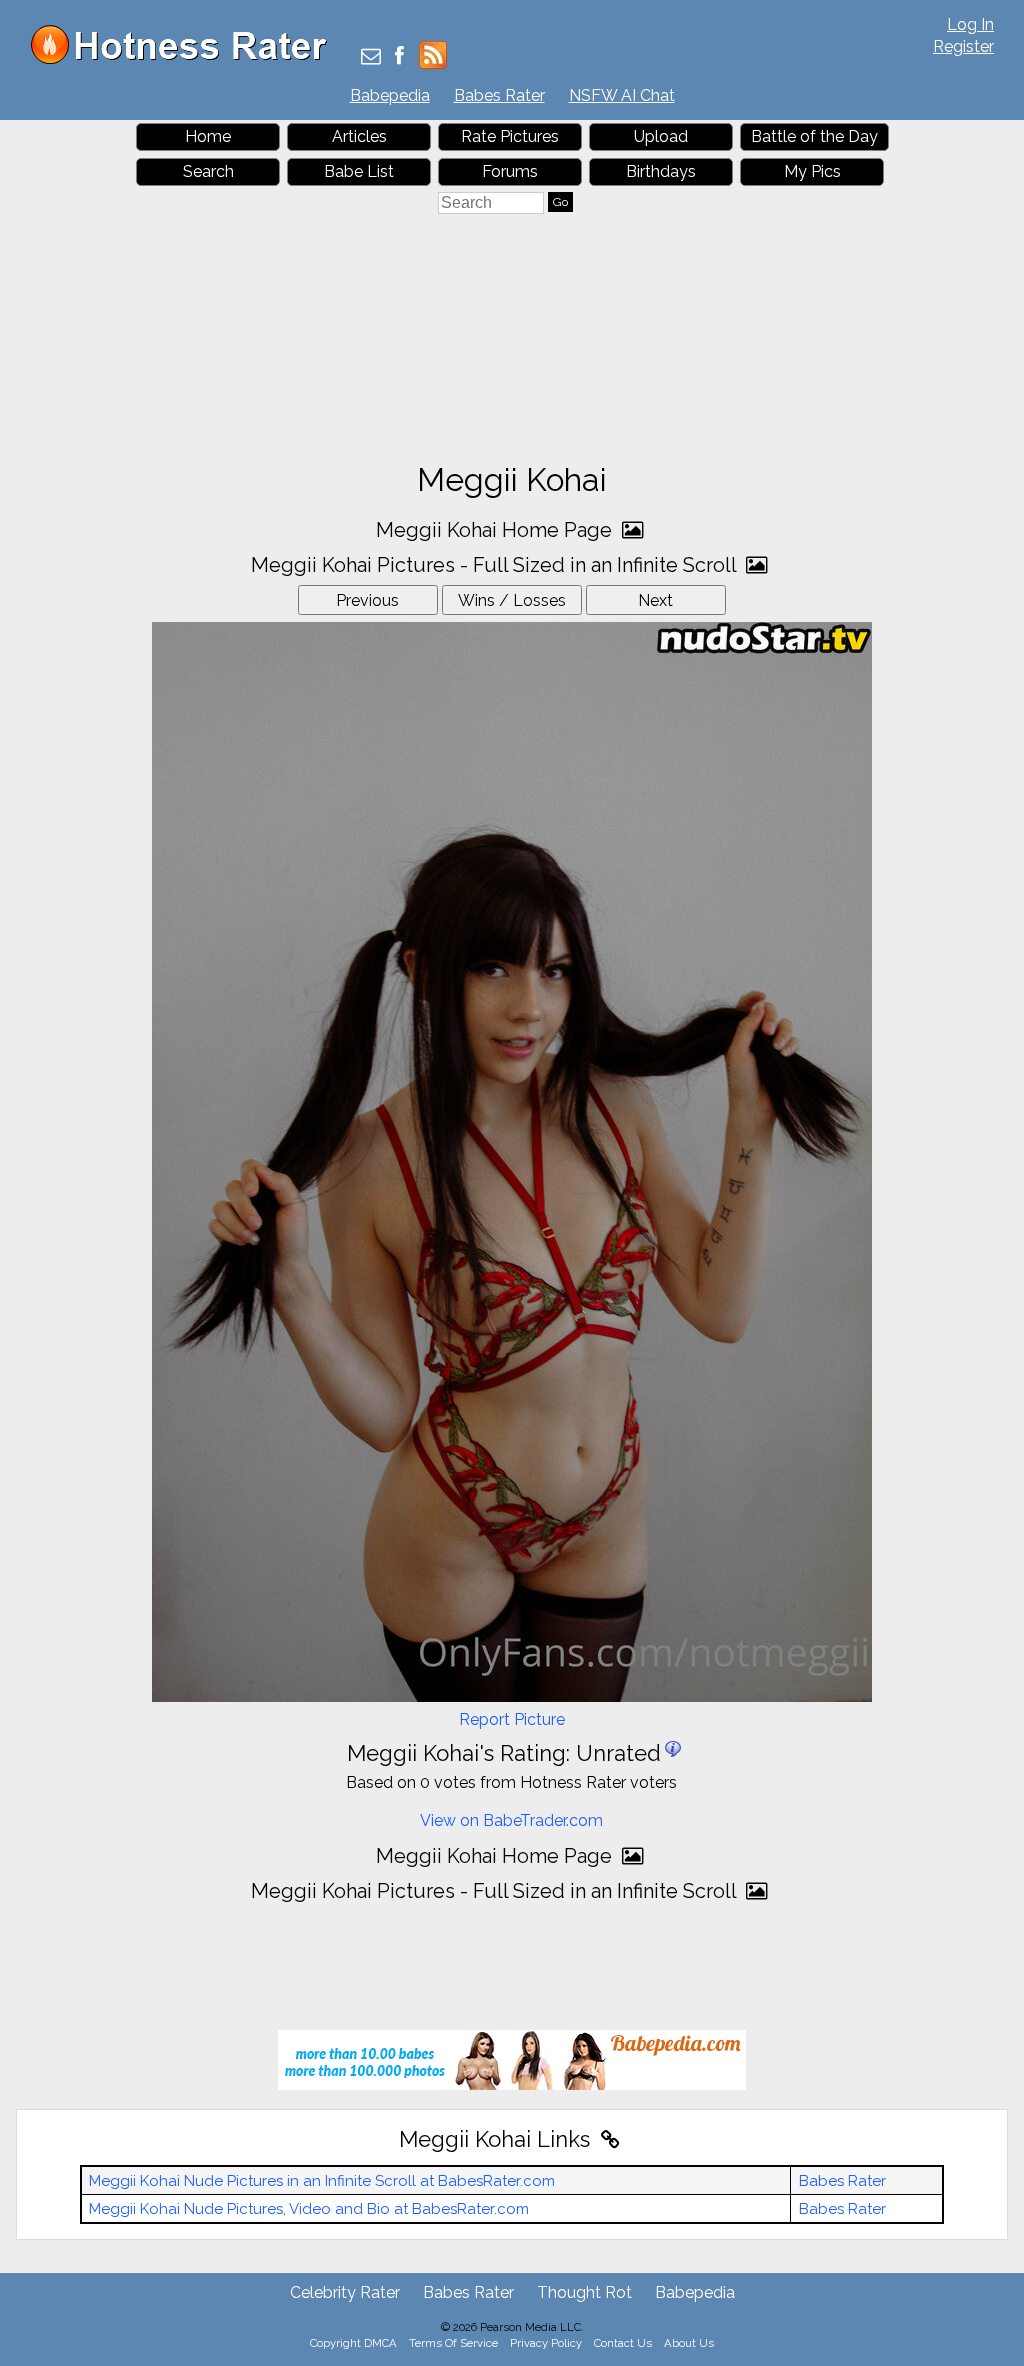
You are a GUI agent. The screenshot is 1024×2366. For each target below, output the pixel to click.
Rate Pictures (510, 136)
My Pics (812, 171)
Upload (661, 136)
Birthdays (661, 171)
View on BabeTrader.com (511, 1820)
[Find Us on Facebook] (399, 57)
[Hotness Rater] (186, 59)
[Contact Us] (371, 57)
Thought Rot (584, 2292)
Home (208, 136)
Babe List (359, 171)
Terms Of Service (453, 2343)
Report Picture (512, 1719)
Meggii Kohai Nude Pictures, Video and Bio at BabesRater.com (309, 2209)
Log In (970, 24)
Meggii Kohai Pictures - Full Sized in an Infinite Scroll (496, 565)
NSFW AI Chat (622, 95)
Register (963, 46)
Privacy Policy (546, 2343)
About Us (689, 2343)
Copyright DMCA (353, 2343)
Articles (359, 136)
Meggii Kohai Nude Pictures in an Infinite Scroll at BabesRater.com (322, 2181)
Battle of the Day (814, 136)
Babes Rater (499, 95)
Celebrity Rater (345, 2292)
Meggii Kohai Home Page (496, 530)
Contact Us (623, 2343)
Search (208, 171)
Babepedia (390, 95)
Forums (510, 171)
